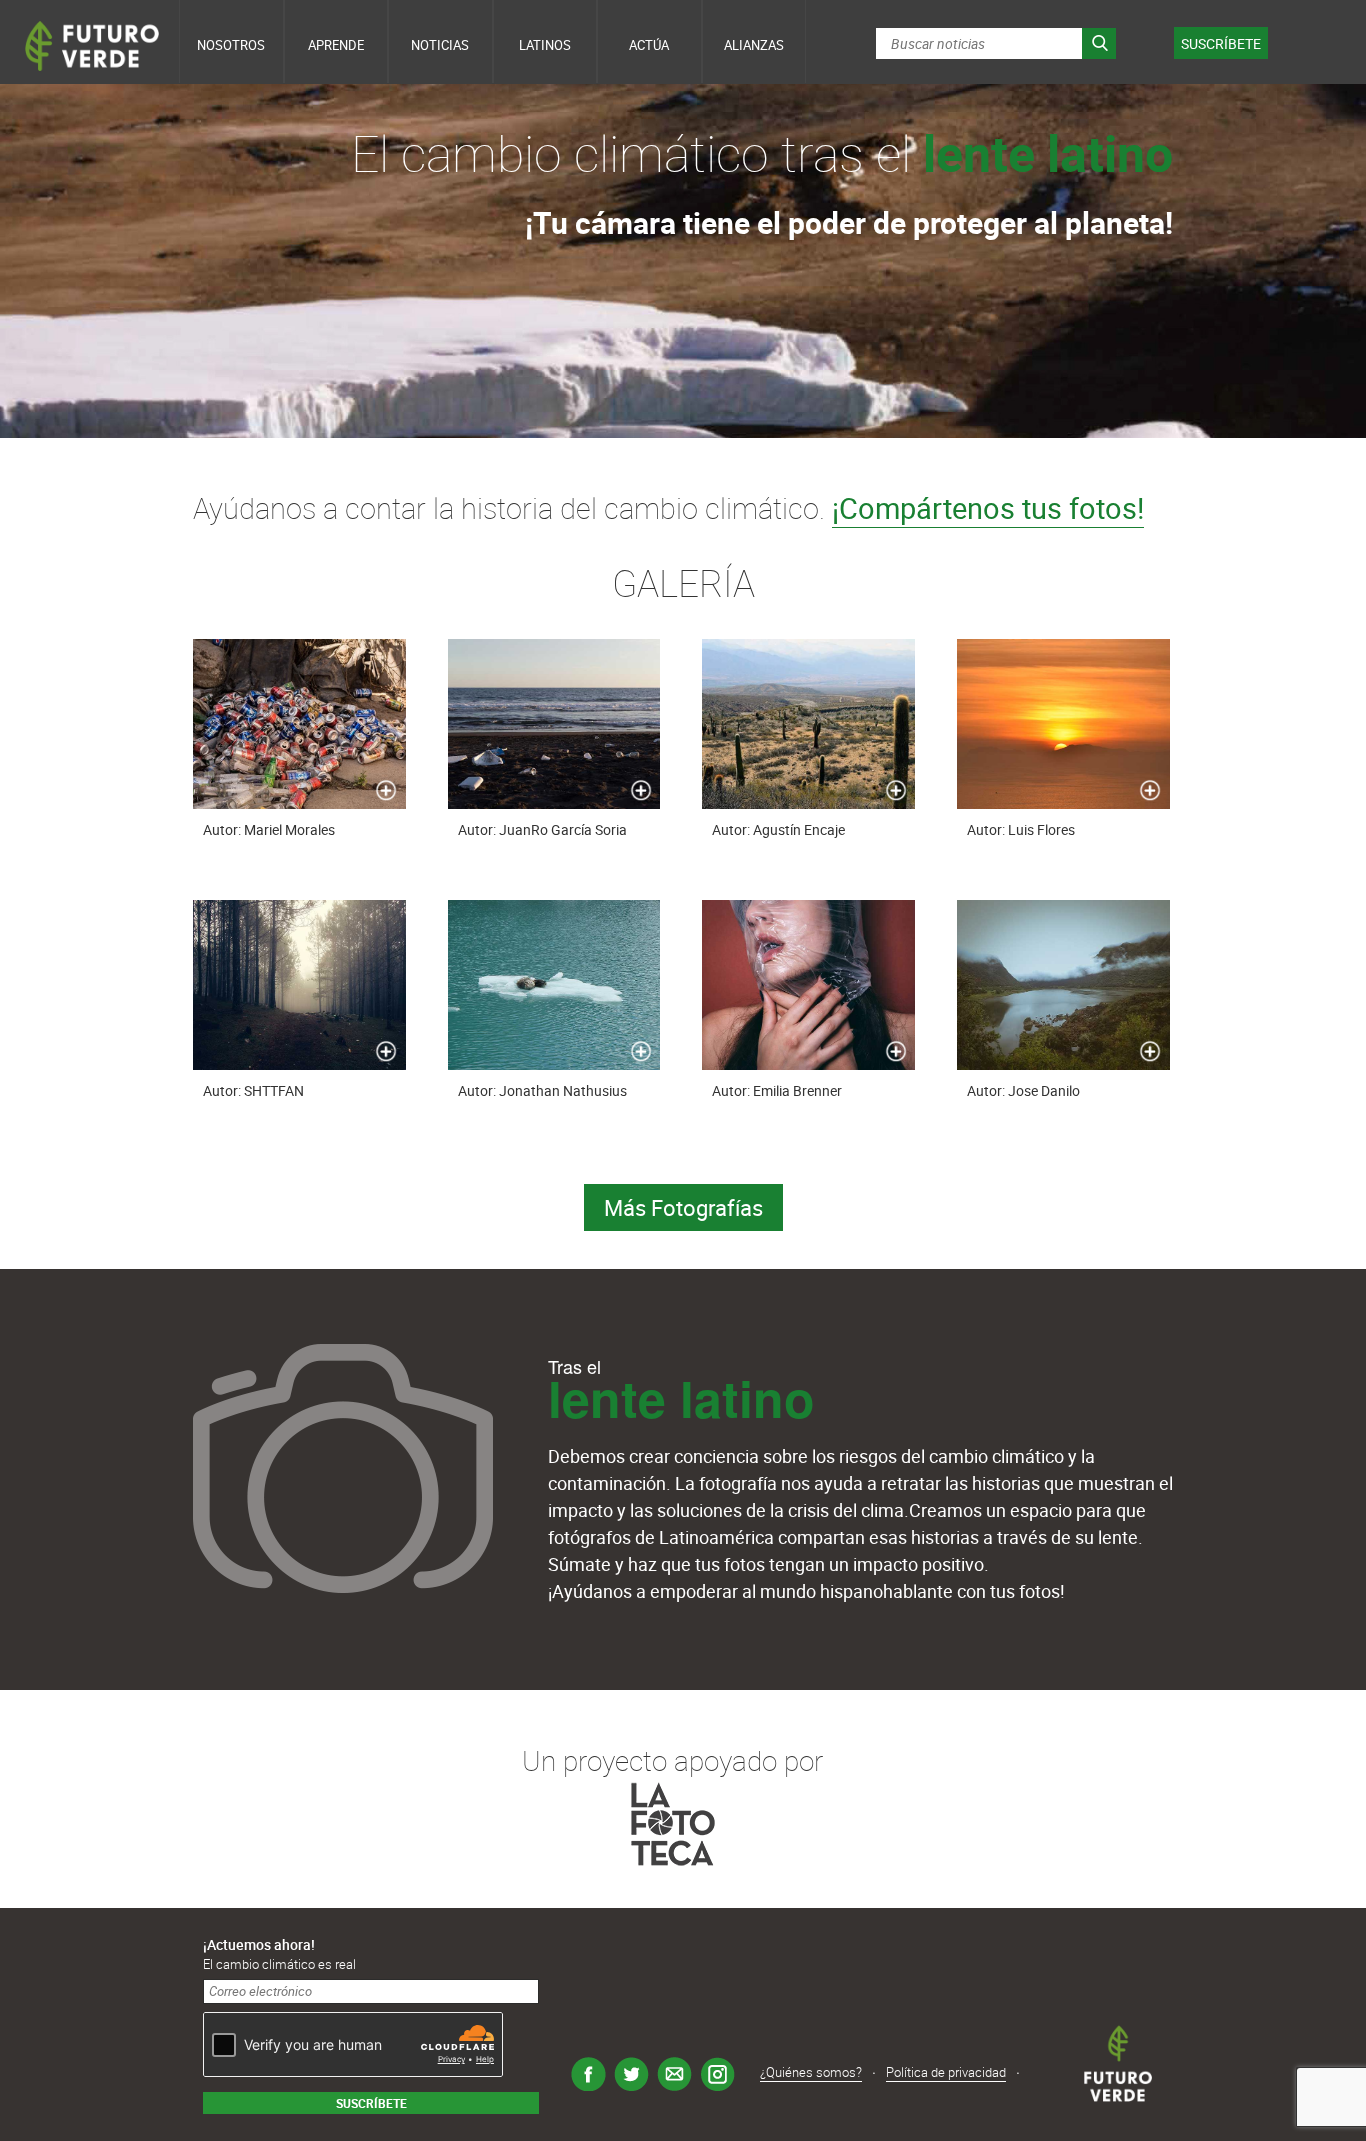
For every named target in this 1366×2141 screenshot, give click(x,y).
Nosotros (231, 45)
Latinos (545, 45)
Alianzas (754, 45)
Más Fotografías (683, 1207)
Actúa (649, 45)
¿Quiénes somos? (811, 2072)
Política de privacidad (946, 2072)
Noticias (440, 45)
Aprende (336, 45)
